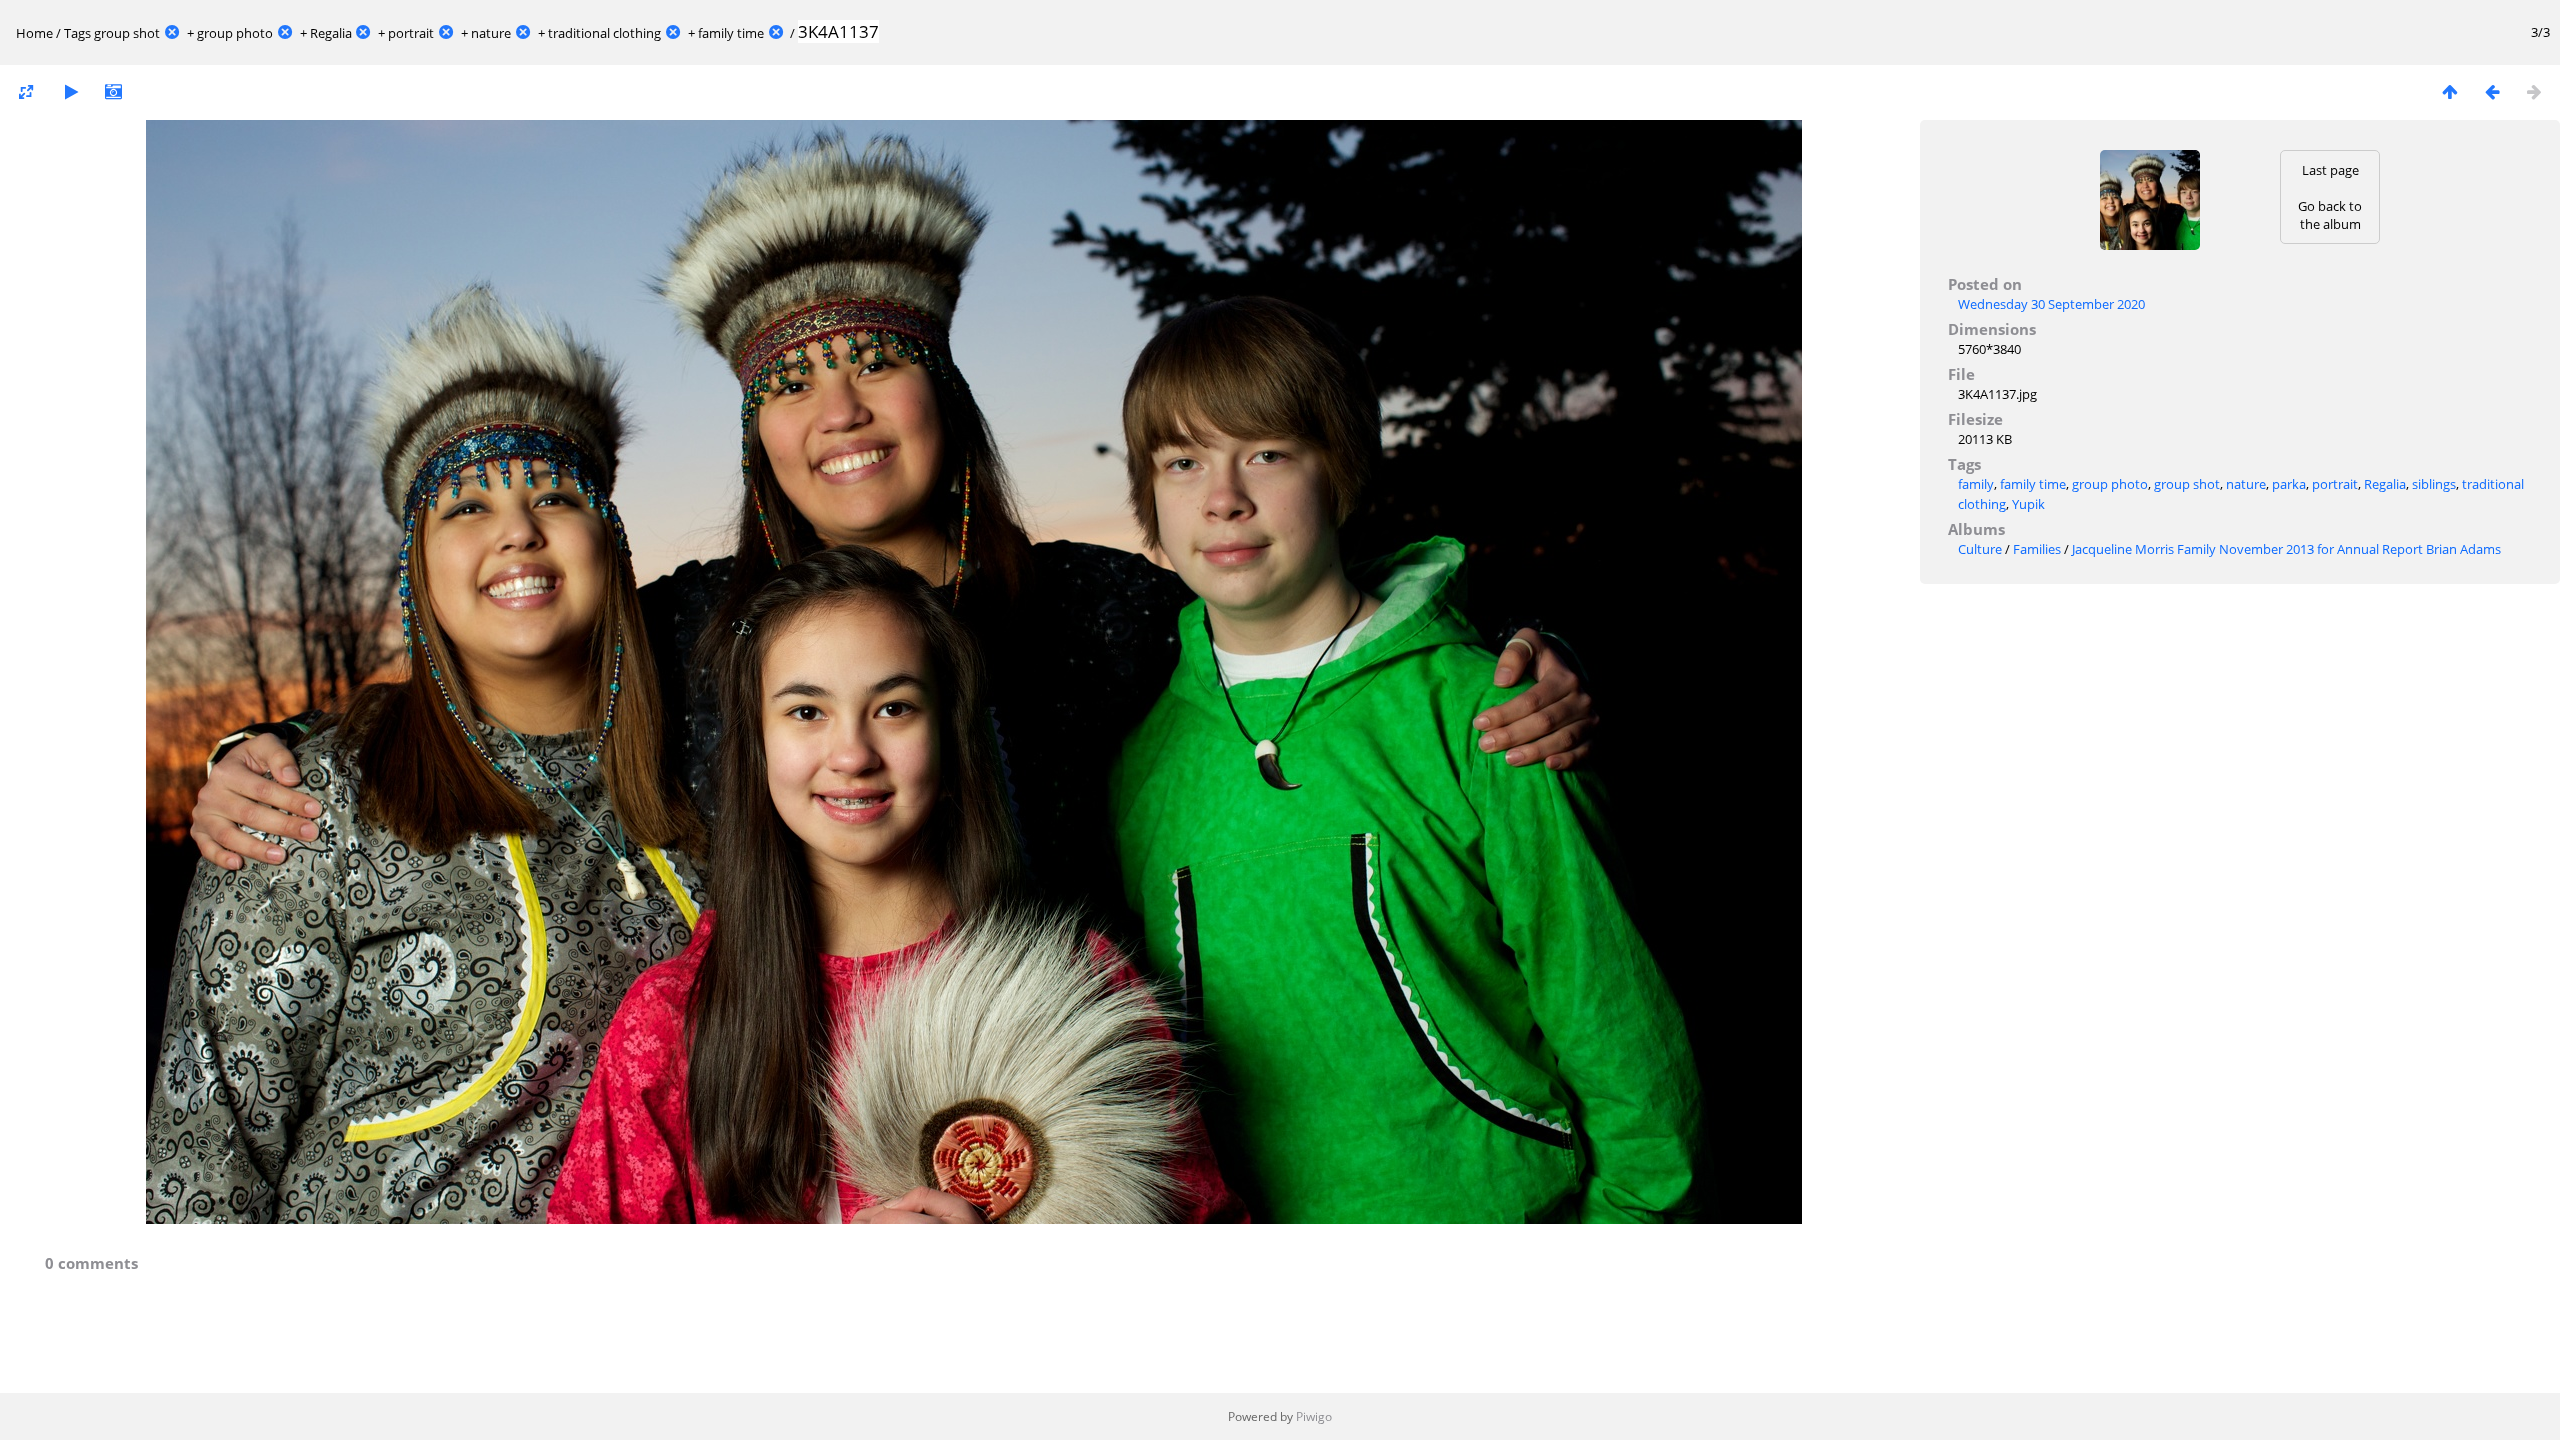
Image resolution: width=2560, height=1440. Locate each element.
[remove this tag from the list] (172, 33)
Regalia (331, 33)
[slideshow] (71, 91)
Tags (77, 33)
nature (491, 33)
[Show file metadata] (113, 91)
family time (731, 33)
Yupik (2028, 504)
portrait (411, 33)
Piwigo (1314, 1416)
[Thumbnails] (2450, 91)
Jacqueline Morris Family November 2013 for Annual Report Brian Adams (2286, 549)
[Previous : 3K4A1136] (2492, 91)
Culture (1980, 549)
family (1976, 484)
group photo (235, 33)
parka (2289, 484)
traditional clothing (604, 33)
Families (2037, 549)
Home (34, 33)
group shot (127, 33)
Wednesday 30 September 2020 (2051, 304)
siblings (2434, 484)
